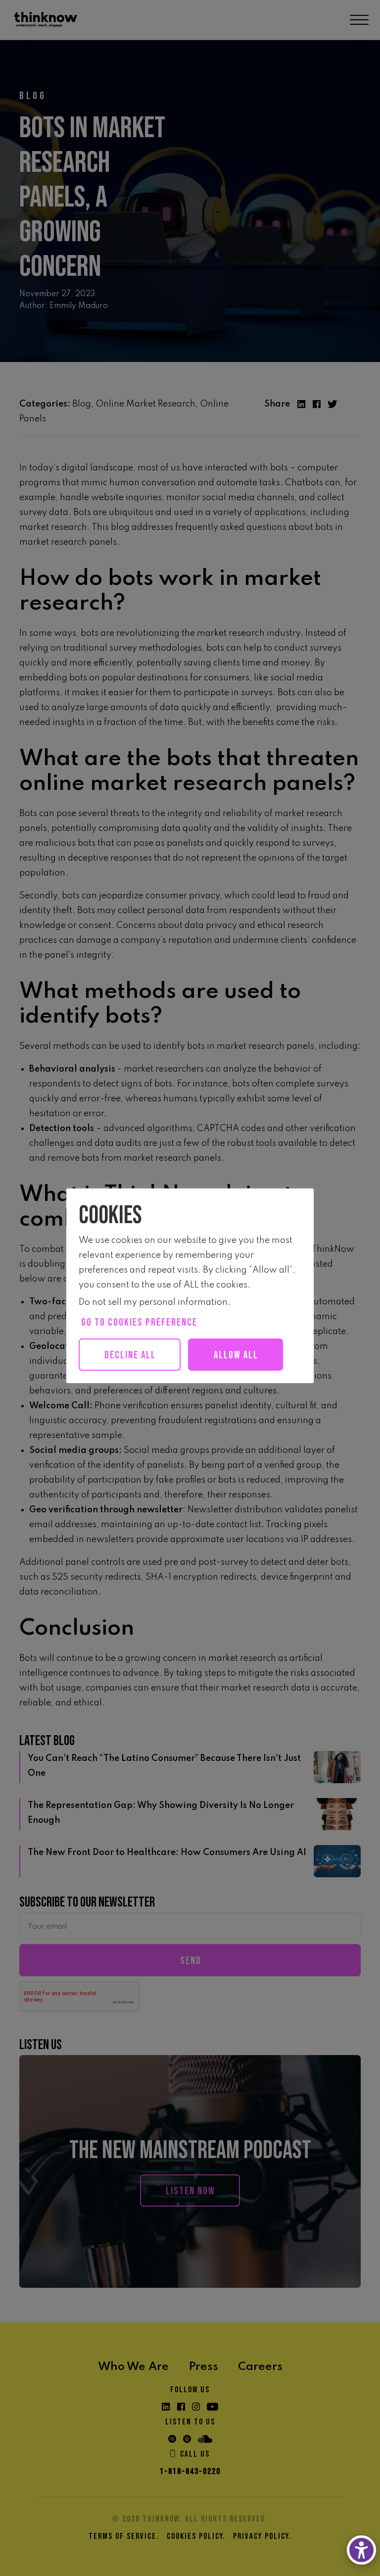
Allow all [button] (236, 1355)
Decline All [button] (130, 1355)
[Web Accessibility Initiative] (361, 2550)
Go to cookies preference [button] (139, 1322)
